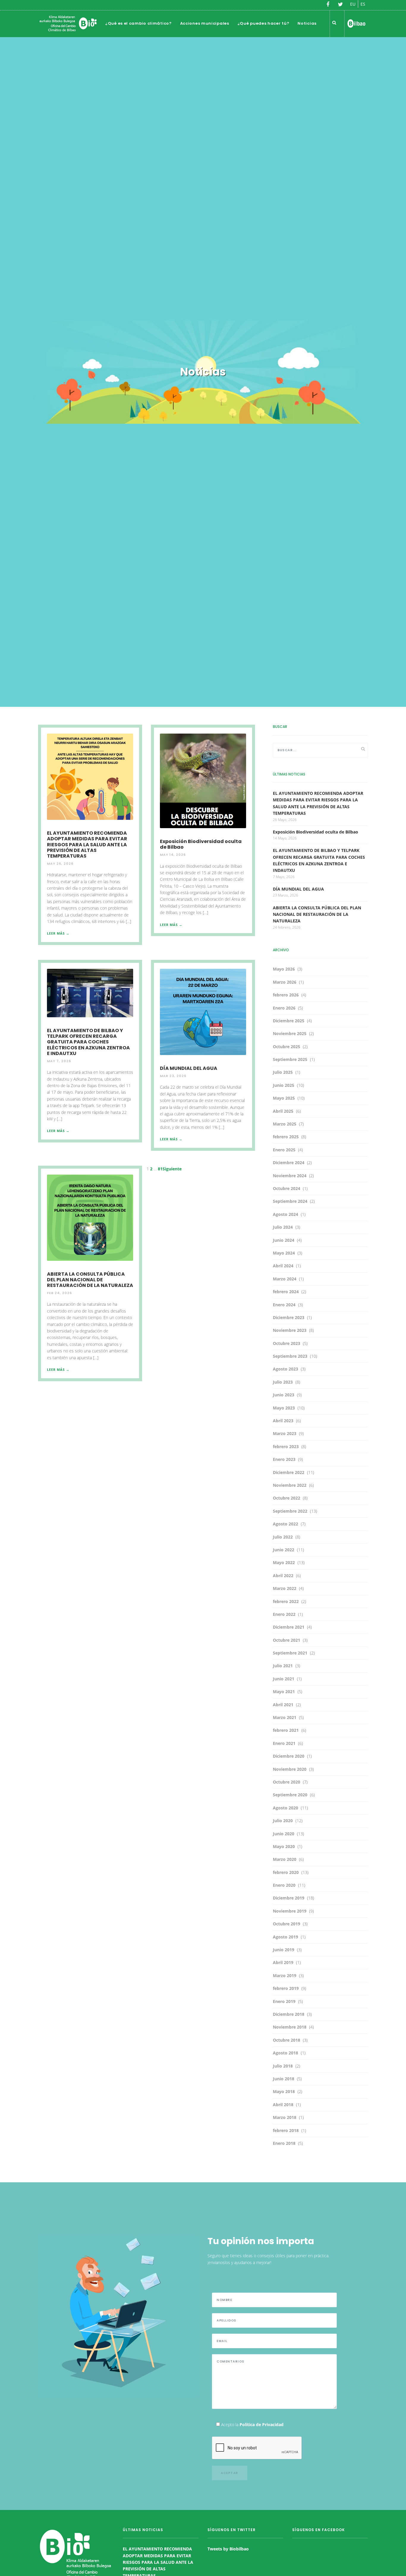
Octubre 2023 (287, 1343)
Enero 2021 (284, 1743)
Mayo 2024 (284, 1253)
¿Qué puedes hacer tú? (263, 23)
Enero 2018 (284, 2143)
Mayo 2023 (284, 1408)
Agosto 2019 (285, 1937)
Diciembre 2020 (289, 1756)
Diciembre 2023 (289, 1317)
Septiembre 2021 (290, 1653)
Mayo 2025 (284, 1098)
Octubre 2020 (287, 1782)
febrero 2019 (286, 1988)
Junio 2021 (284, 1679)
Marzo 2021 (285, 1717)
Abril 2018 (283, 2105)
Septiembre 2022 (290, 1511)
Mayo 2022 (284, 1562)
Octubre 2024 (287, 1188)
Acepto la (252, 2424)
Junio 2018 (284, 2079)
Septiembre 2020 (290, 1795)
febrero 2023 (286, 1446)
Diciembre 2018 (289, 2014)
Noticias (307, 23)
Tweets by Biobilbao (228, 2549)
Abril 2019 (283, 1962)
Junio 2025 (284, 1085)
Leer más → (58, 933)
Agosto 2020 (285, 1808)
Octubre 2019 (287, 1924)
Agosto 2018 (285, 2053)
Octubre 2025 (287, 1047)
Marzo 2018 (285, 2117)
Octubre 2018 (287, 2040)
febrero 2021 (286, 1730)
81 (160, 1169)
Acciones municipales (205, 23)
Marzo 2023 (285, 1433)
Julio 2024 (283, 1227)
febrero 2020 (286, 1872)
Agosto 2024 (285, 1214)
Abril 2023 (283, 1421)
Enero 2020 (284, 1885)
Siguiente (172, 1169)
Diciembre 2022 (289, 1472)
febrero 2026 (286, 995)
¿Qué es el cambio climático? (139, 23)
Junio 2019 (284, 1950)
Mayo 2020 (284, 1846)
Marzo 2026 (285, 982)
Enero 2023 (284, 1459)
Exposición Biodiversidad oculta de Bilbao (201, 844)
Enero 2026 (284, 1008)
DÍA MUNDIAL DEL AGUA (189, 1068)
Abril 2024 (283, 1266)
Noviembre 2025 (290, 1033)
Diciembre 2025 (289, 1021)
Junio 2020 (284, 1834)
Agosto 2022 (285, 1524)
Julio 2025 (283, 1072)
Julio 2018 (283, 2066)
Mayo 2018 (284, 2091)
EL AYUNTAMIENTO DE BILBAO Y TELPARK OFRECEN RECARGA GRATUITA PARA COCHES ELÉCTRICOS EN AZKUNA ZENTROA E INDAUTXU (88, 1042)
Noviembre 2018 (290, 2027)
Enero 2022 (284, 1614)
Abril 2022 (283, 1576)
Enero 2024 (284, 1305)
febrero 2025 (286, 1137)
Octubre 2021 (287, 1640)
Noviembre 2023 (290, 1330)
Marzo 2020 (285, 1859)
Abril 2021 (283, 1705)
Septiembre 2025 (290, 1059)
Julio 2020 (283, 1821)
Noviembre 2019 (290, 1911)
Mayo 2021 (284, 1692)
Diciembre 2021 (289, 1627)
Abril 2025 (283, 1111)
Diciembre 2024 (289, 1163)
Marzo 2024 (285, 1279)
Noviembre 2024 (290, 1176)
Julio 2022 (283, 1537)
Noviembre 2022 (290, 1485)
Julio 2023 (283, 1382)
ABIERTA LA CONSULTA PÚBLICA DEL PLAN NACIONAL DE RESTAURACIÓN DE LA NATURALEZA (90, 1280)
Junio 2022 (284, 1550)
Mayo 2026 (284, 969)
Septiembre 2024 (290, 1201)
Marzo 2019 (285, 1975)
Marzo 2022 (285, 1588)
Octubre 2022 (287, 1498)
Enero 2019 (284, 2001)
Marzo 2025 (285, 1124)
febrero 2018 (286, 2130)
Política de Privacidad (262, 2424)
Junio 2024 (284, 1240)
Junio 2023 (284, 1395)
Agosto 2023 (285, 1369)
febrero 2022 (286, 1601)
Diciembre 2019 (289, 1898)
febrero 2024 (286, 1292)
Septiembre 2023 (290, 1356)
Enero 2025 (284, 1150)
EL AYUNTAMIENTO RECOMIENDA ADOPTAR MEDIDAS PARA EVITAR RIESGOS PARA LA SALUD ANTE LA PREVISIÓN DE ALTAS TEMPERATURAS (87, 844)
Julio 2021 (283, 1666)
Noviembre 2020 (290, 1769)
